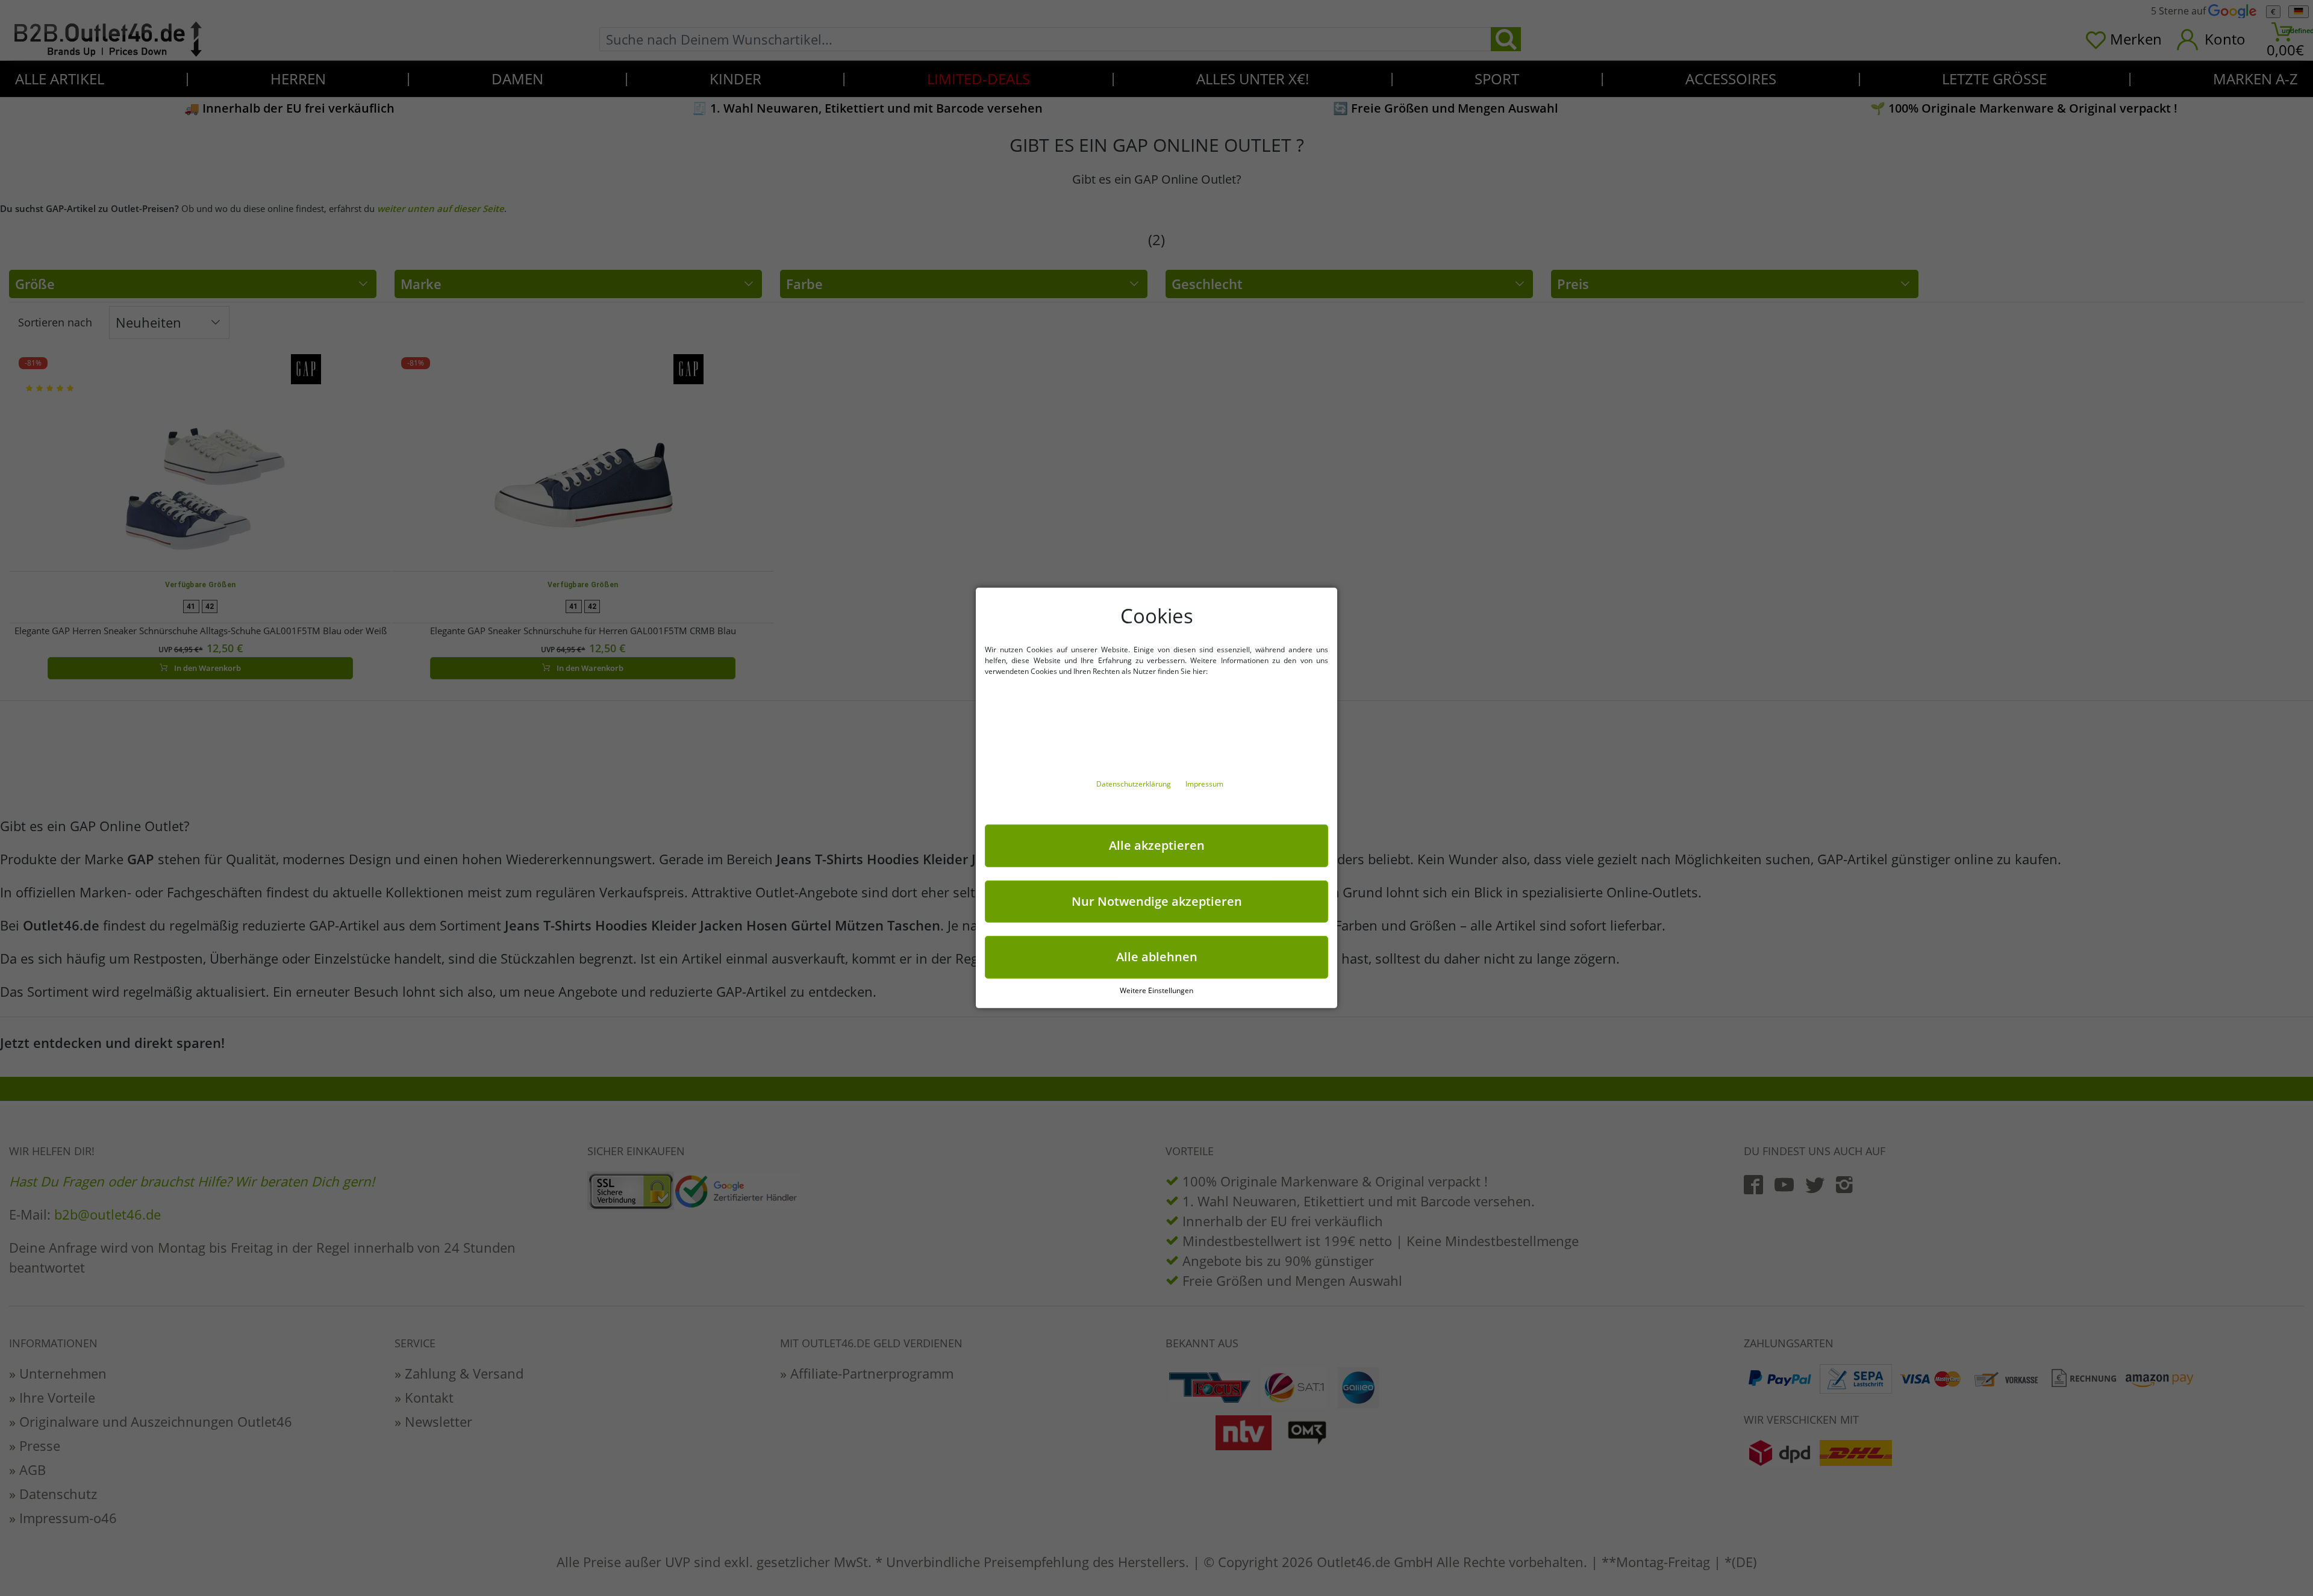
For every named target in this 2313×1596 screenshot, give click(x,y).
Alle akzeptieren (1157, 845)
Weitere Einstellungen (1156, 990)
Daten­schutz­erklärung (1135, 784)
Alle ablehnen (1157, 957)
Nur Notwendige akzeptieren (1157, 901)
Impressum (1204, 784)
